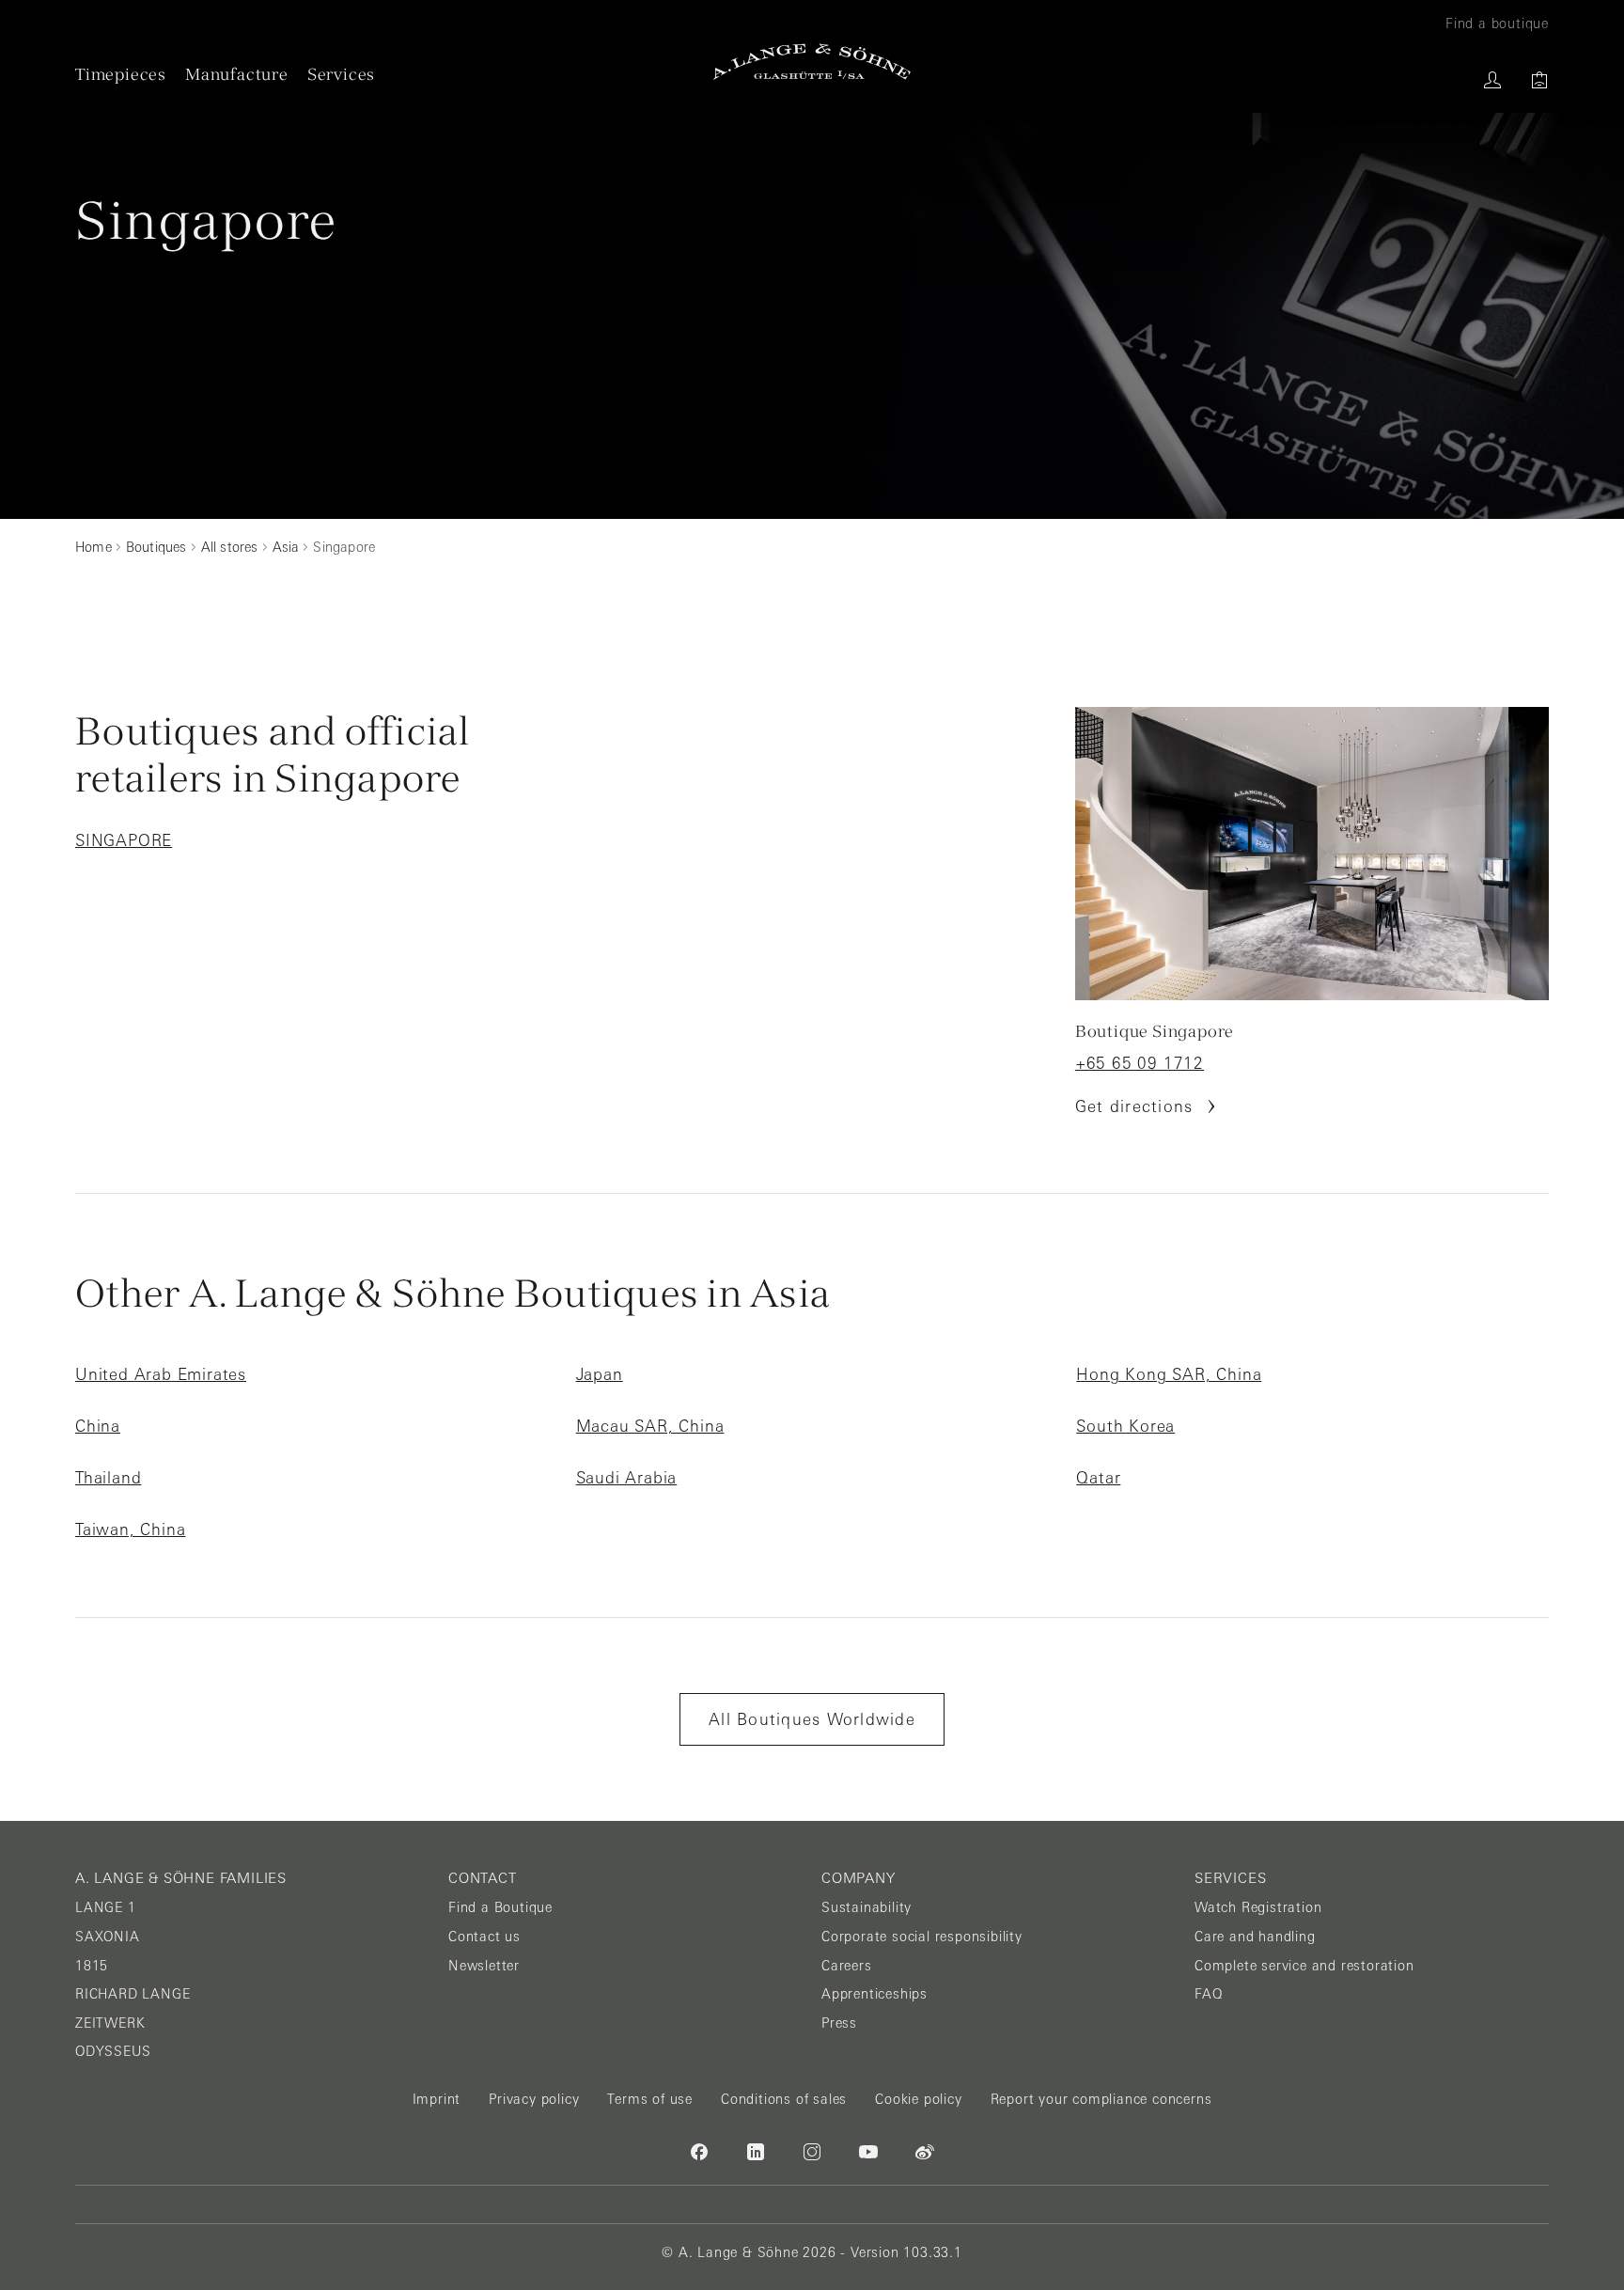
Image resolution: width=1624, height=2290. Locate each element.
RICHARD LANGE (133, 1994)
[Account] (1492, 80)
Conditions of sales (784, 2099)
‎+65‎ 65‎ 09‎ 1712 (1140, 1063)
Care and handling (1255, 1937)
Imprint (437, 2099)
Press (839, 2023)
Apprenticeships (874, 1994)
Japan (600, 1374)
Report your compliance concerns (1101, 2099)
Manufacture (237, 74)
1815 (92, 1966)
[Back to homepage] (812, 62)
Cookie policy (918, 2099)
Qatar (1098, 1478)
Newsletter (484, 1966)
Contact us (484, 1937)
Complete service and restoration (1304, 1966)
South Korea (1125, 1426)
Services (341, 74)
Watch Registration (1258, 1907)
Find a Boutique (500, 1907)
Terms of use (650, 2099)
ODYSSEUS (113, 2051)
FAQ (1208, 1994)
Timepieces (121, 74)
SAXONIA (108, 1937)
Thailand (108, 1478)
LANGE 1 (106, 1907)
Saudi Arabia (627, 1478)
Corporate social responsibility (922, 1937)
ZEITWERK (110, 2023)
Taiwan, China (130, 1529)
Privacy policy (534, 2099)
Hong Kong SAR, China (1169, 1374)
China (98, 1426)
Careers (847, 1966)
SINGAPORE (124, 840)
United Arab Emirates (161, 1374)
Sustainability (867, 1907)
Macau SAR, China (650, 1426)
